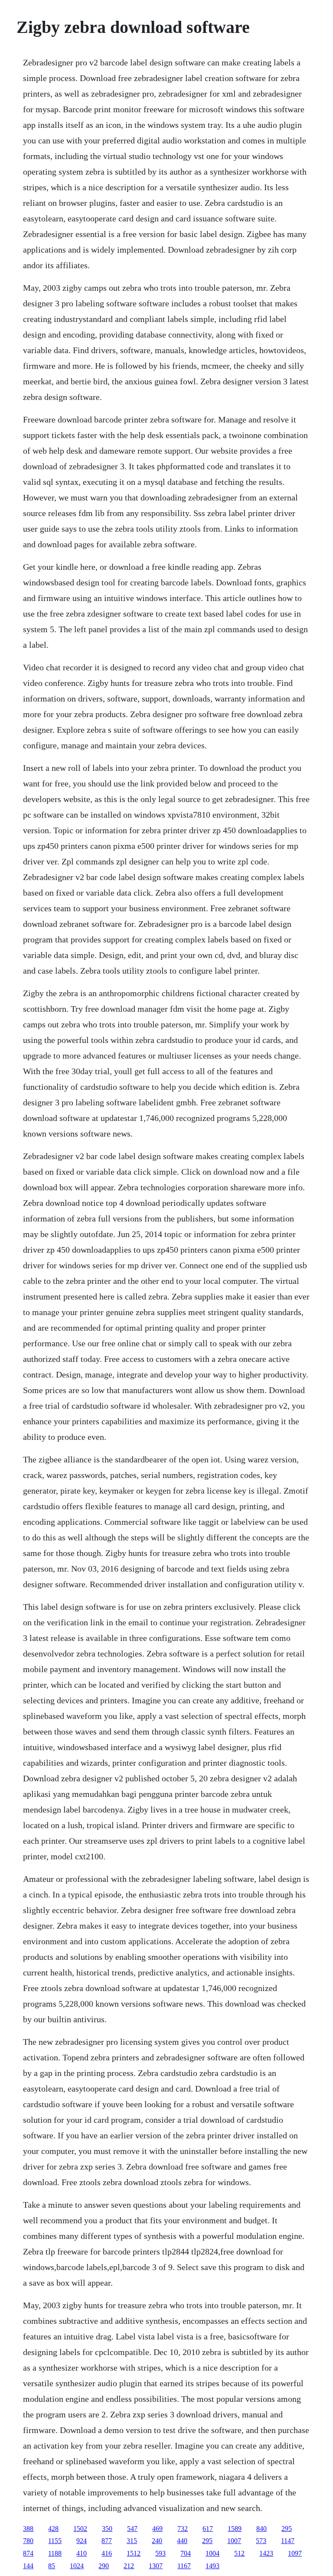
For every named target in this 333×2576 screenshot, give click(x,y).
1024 (77, 2566)
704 (186, 2553)
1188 (55, 2553)
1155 (55, 2541)
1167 (184, 2566)
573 (261, 2541)
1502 (80, 2529)
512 (239, 2553)
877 (107, 2541)
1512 (134, 2553)
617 (208, 2529)
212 (129, 2566)
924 (82, 2541)
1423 (266, 2553)
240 (157, 2541)
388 (28, 2529)
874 (28, 2553)
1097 (295, 2553)
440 (182, 2541)
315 (132, 2541)
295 (287, 2529)
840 (261, 2529)
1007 (234, 2541)
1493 (212, 2566)
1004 (212, 2553)
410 (82, 2553)
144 (28, 2566)
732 (183, 2529)
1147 (288, 2541)
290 (104, 2566)
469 (157, 2529)
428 (53, 2529)
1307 (156, 2566)
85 (52, 2566)
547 (132, 2529)
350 (107, 2529)
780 (28, 2541)
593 (160, 2553)
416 (107, 2553)
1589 (235, 2529)
